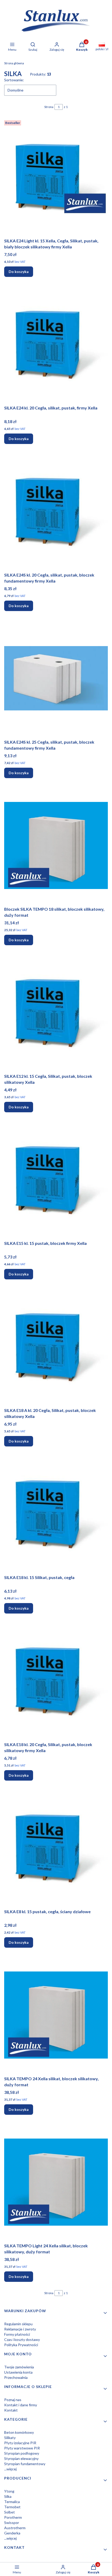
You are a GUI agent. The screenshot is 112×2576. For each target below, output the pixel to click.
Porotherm (13, 2517)
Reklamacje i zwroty (20, 2329)
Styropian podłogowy (22, 2453)
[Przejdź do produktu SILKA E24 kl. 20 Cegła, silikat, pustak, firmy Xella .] (56, 344)
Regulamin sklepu (18, 2324)
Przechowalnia (16, 2377)
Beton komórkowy (19, 2432)
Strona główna (14, 63)
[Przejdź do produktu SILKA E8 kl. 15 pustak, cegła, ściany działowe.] (56, 1848)
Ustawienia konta (18, 2372)
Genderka (12, 2533)
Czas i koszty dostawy (22, 2340)
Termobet (12, 2507)
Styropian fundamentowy (25, 2464)
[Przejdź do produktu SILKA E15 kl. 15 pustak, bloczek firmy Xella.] (56, 1179)
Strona (49, 107)
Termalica (12, 2502)
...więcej (10, 2469)
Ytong (9, 2491)
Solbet (10, 2512)
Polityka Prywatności (21, 2345)
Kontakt (11, 2410)
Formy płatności (17, 2334)
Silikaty (10, 2438)
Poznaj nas (13, 2400)
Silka (8, 2496)
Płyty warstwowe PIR (22, 2448)
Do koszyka (19, 272)
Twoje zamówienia (19, 2367)
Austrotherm (15, 2528)
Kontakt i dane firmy (21, 2405)
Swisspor (12, 2523)
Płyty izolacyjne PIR (20, 2443)
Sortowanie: (14, 80)
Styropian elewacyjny (21, 2458)
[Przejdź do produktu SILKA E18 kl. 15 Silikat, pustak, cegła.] (56, 1514)
